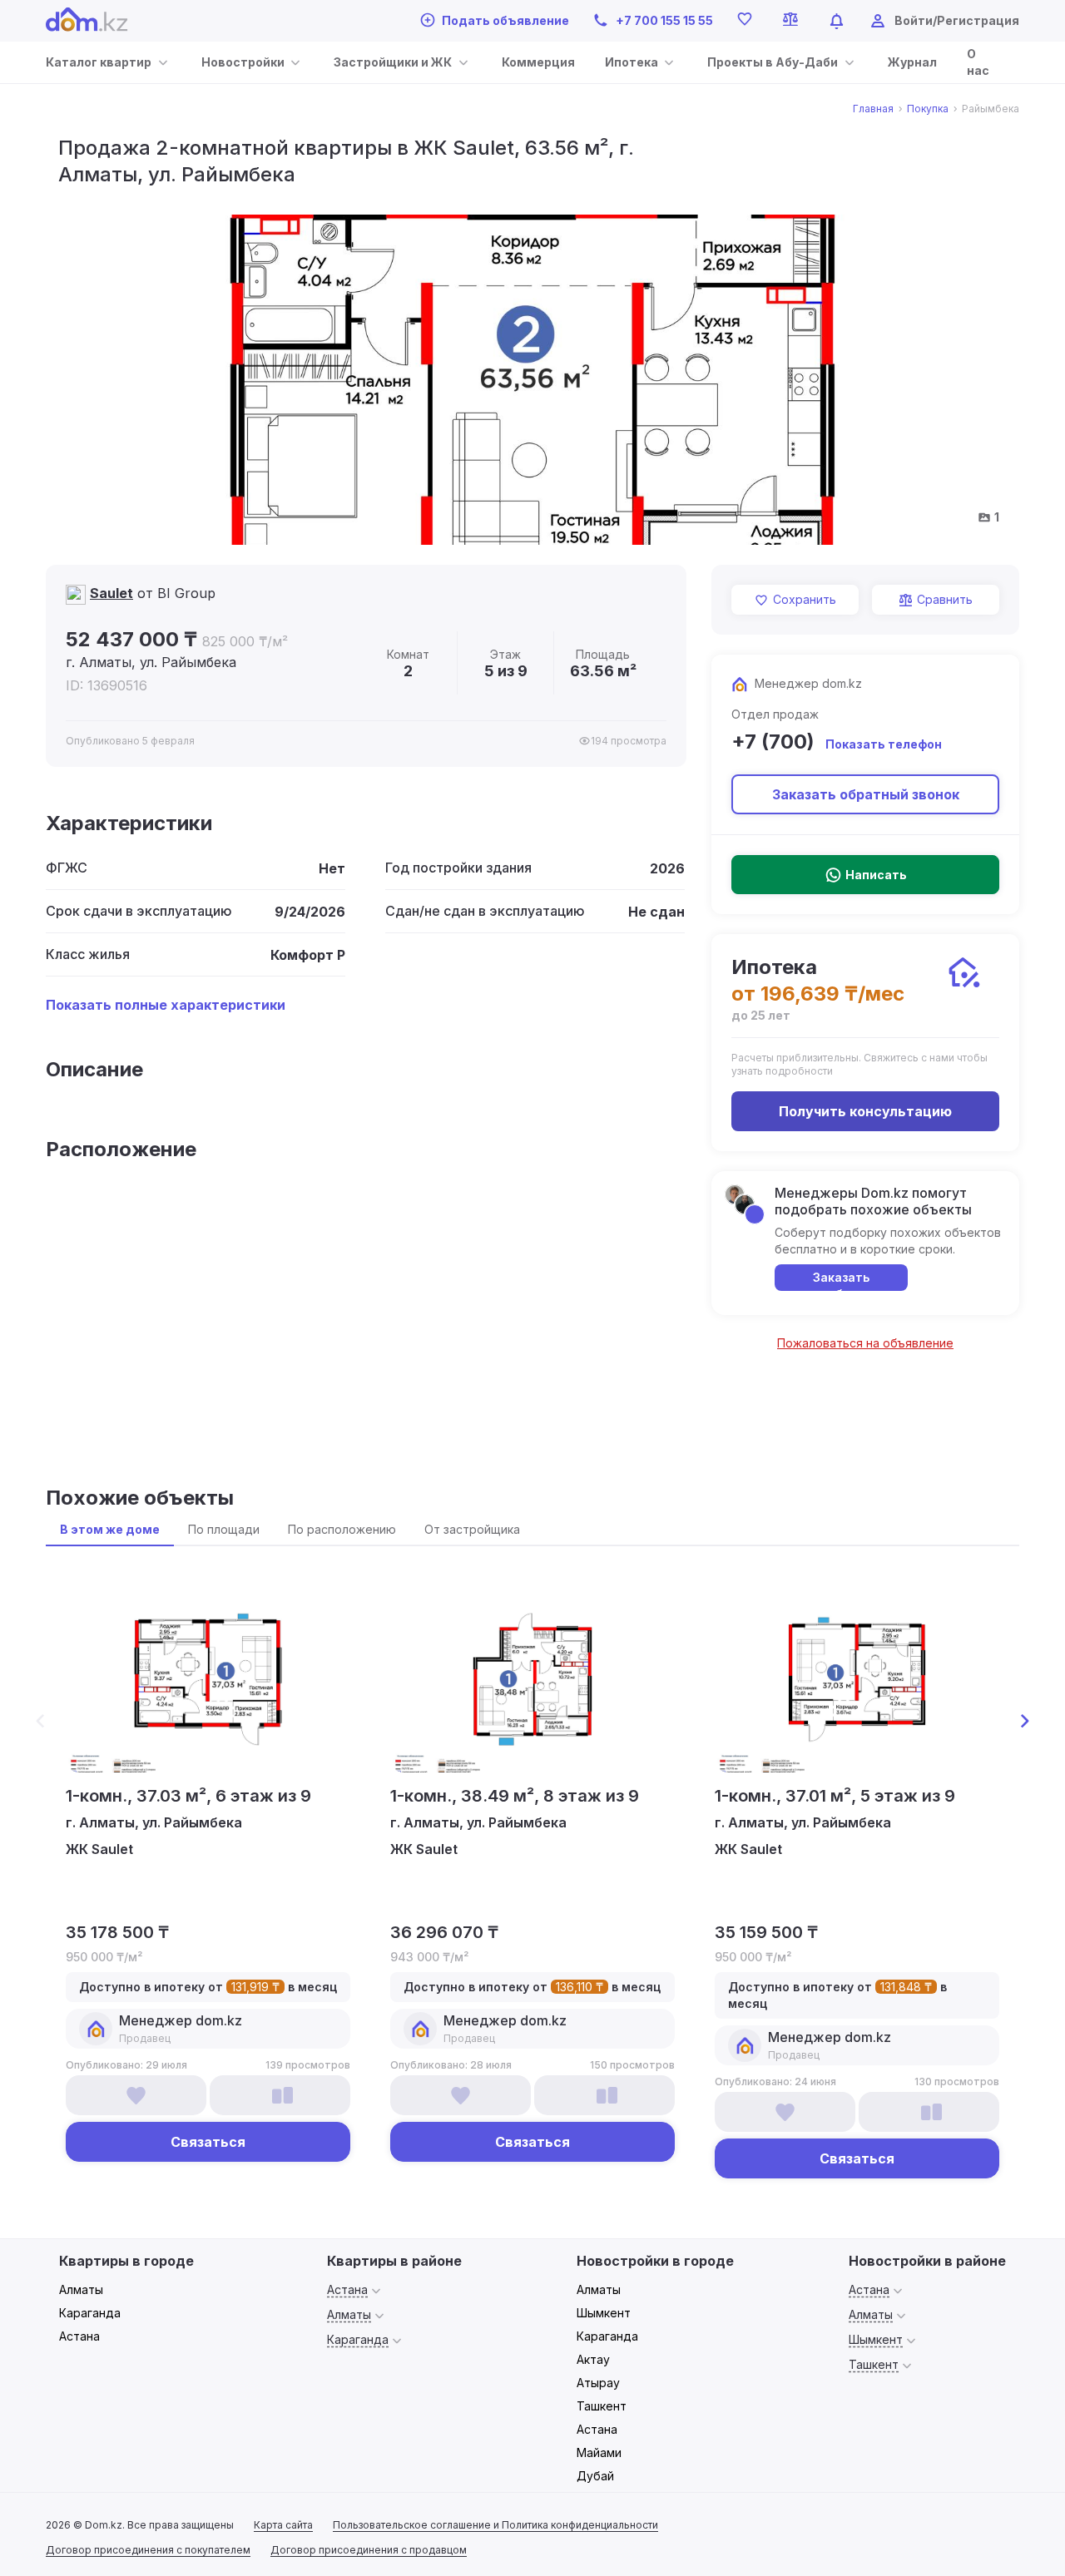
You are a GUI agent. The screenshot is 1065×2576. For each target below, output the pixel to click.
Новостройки (243, 62)
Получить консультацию (865, 1111)
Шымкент (604, 2313)
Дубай (595, 2476)
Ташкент (602, 2406)
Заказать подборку (842, 1281)
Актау (593, 2359)
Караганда (90, 2313)
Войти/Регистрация (957, 20)
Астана (79, 2336)
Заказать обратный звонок (866, 794)
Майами (599, 2452)
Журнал (912, 62)
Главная (873, 109)
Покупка (928, 109)
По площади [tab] (224, 1529)
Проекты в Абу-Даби (773, 62)
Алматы (81, 2289)
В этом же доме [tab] (110, 1529)
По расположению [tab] (342, 1529)
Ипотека (632, 62)
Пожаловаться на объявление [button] (865, 1343)
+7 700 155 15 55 (664, 20)
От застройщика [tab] (472, 1529)
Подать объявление (505, 20)
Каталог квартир (99, 62)
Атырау (598, 2383)
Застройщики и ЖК (393, 62)
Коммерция (538, 62)
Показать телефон (884, 744)
